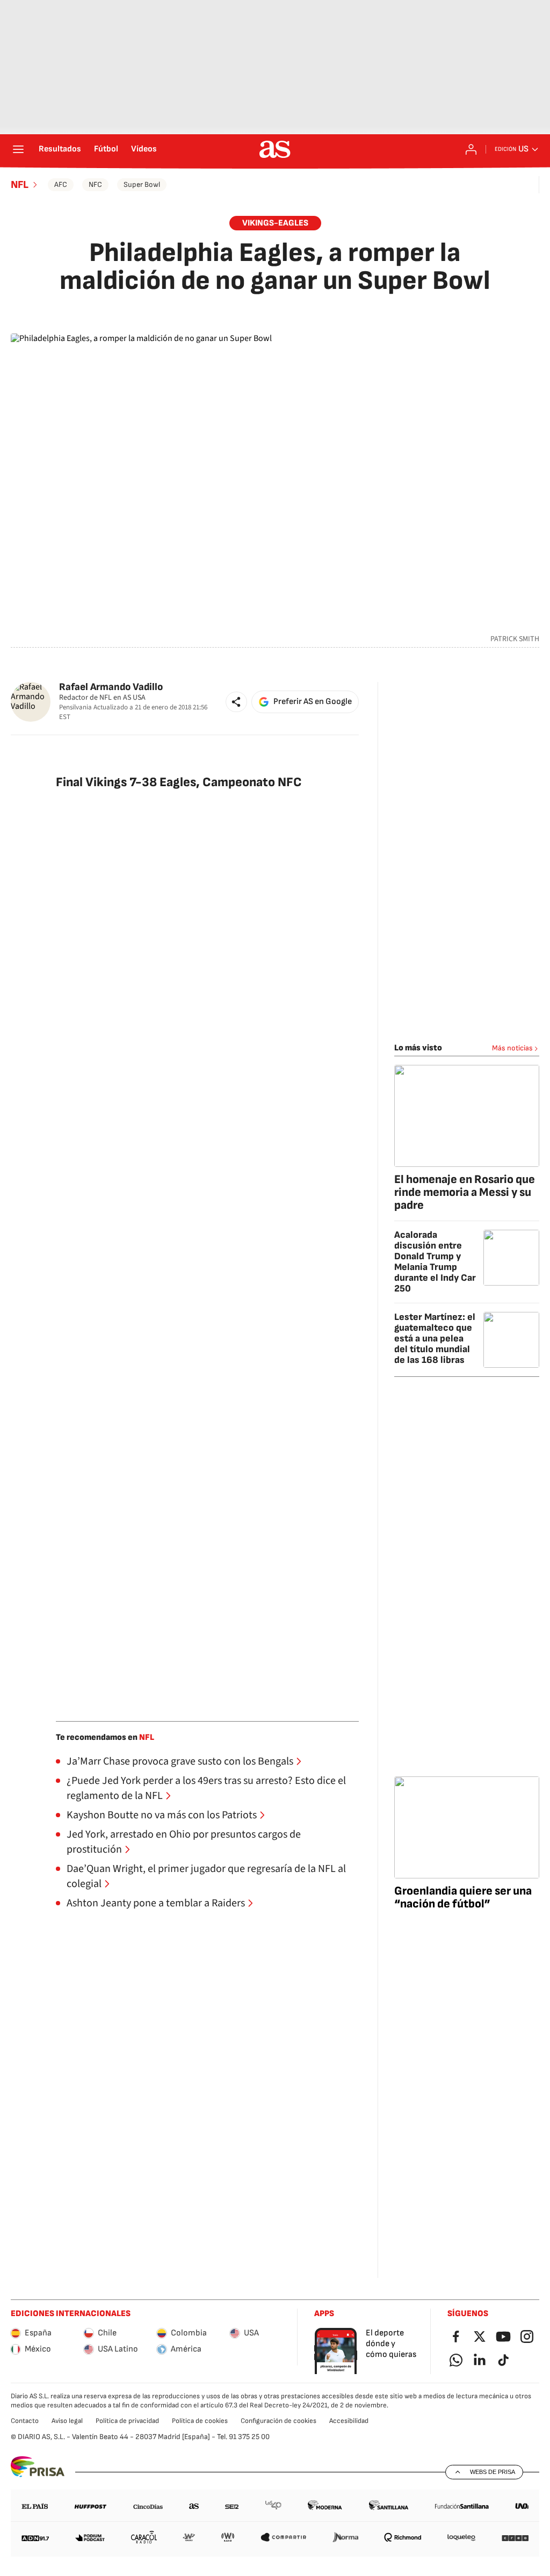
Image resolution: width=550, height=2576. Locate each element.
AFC (61, 184)
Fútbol (106, 149)
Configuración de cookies (278, 2421)
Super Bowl (142, 184)
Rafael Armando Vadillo (111, 687)
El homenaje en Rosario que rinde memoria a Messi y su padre (465, 1192)
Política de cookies (200, 2421)
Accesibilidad (349, 2421)
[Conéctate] (471, 149)
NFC (95, 184)
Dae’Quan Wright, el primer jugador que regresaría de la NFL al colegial (206, 1876)
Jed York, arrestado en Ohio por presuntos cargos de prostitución (184, 1842)
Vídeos (144, 149)
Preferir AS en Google (313, 702)
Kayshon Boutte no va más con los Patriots (162, 1815)
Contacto (25, 2421)
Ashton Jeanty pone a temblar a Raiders (156, 1903)
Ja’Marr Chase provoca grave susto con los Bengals (180, 1761)
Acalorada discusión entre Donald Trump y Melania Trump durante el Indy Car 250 (435, 1262)
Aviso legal (67, 2421)
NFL (20, 185)
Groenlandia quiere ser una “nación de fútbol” (463, 1897)
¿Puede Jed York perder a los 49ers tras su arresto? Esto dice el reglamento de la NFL (206, 1788)
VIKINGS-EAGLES (275, 223)
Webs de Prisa (493, 2472)
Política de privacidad (127, 2421)
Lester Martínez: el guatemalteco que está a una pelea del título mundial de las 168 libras (435, 1338)
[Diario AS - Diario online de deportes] (275, 149)
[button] (236, 702)
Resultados (60, 149)
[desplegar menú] (18, 149)
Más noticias (512, 1048)
